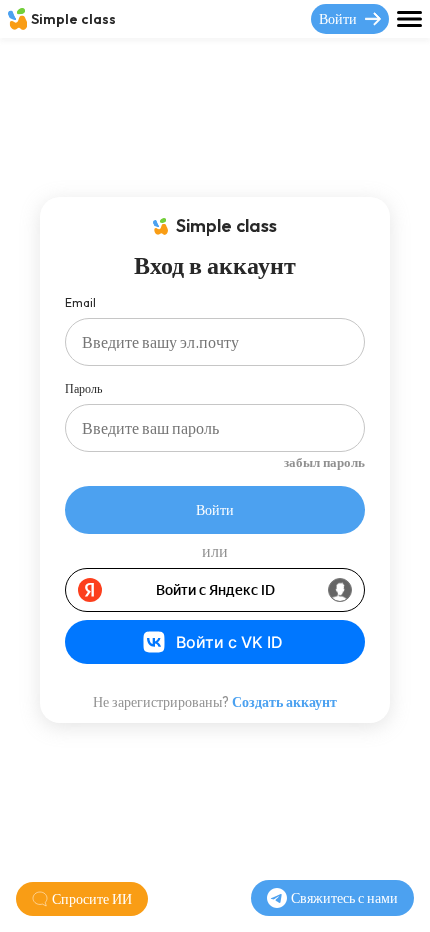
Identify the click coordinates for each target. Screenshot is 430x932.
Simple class (73, 19)
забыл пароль (324, 462)
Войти (338, 19)
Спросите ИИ (92, 899)
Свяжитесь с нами (344, 898)
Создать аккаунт (284, 702)
